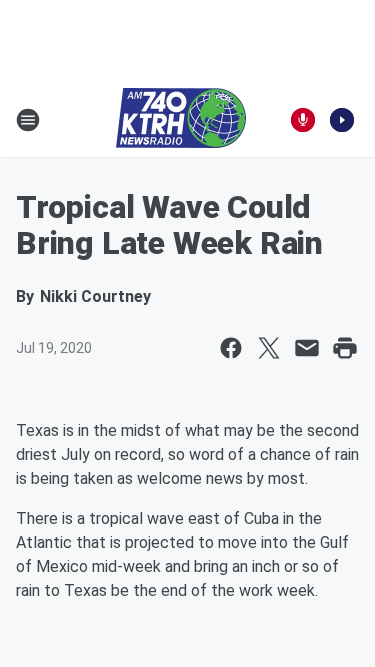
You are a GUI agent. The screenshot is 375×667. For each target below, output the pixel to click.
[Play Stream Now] (342, 120)
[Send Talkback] (303, 120)
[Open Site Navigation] (28, 120)
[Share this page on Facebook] (231, 348)
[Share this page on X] (269, 348)
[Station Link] (181, 120)
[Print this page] (345, 348)
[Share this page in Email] (307, 348)
